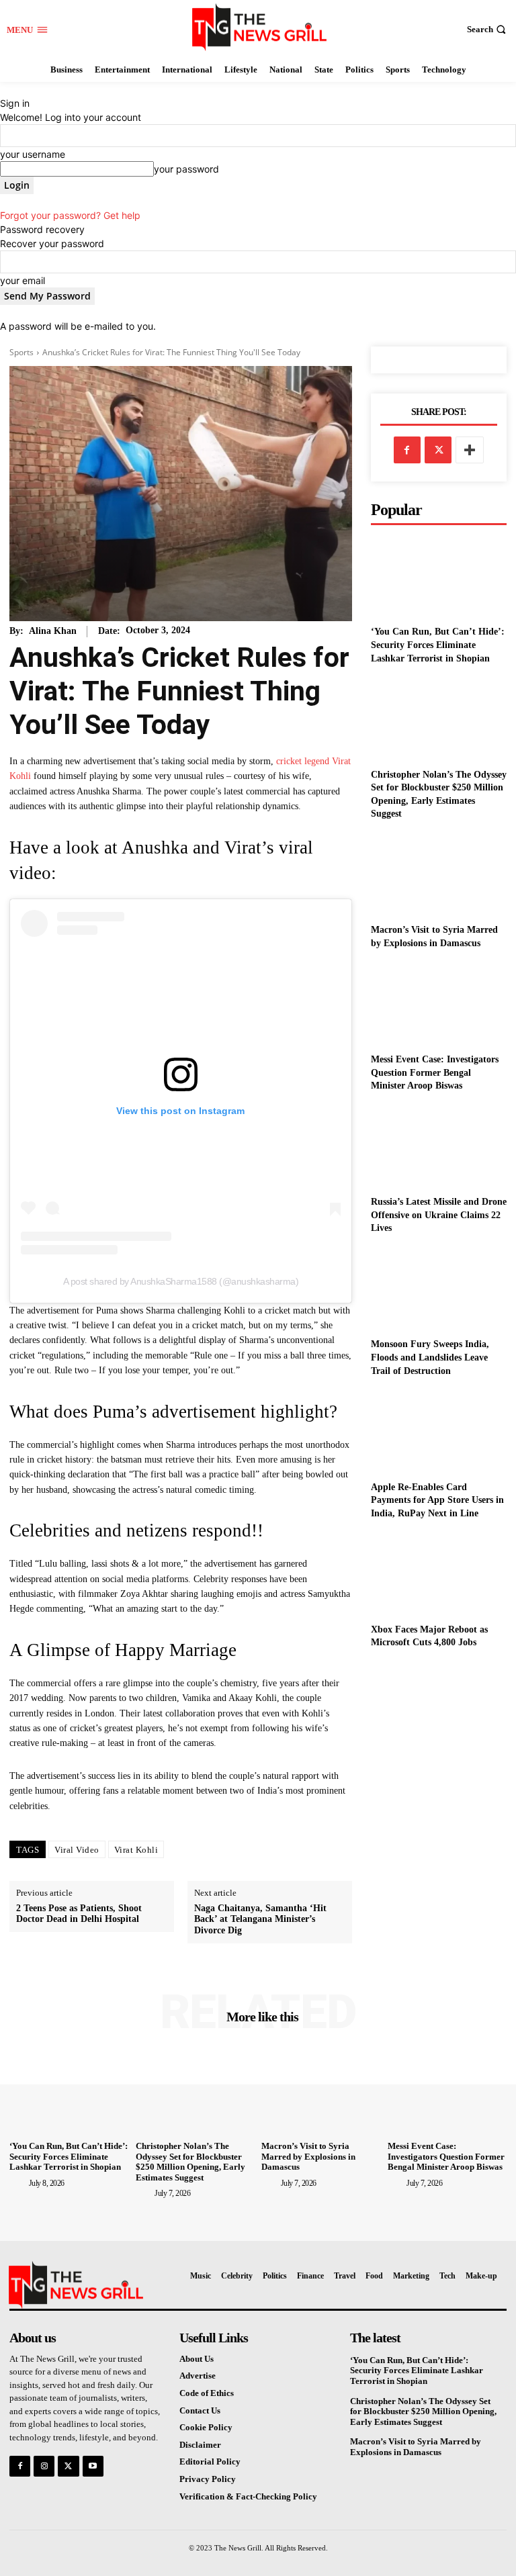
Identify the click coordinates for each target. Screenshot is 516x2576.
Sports (21, 352)
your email (23, 280)
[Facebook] (407, 450)
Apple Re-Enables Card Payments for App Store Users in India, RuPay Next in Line (437, 1500)
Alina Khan (53, 631)
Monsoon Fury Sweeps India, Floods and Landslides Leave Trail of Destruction (430, 1357)
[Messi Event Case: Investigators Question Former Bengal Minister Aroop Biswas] (439, 1004)
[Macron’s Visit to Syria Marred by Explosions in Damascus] (439, 875)
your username (33, 154)
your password (186, 169)
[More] (470, 450)
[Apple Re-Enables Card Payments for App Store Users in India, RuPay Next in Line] (439, 1431)
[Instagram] (44, 2466)
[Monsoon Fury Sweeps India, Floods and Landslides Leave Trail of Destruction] (439, 1289)
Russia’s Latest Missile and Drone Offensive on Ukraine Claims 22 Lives (439, 1215)
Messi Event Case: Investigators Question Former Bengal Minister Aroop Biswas (435, 1072)
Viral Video (77, 1850)
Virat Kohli (136, 1850)
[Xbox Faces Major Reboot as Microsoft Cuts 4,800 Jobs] (439, 1574)
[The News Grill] (260, 27)
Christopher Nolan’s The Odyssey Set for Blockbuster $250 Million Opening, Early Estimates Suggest (190, 2162)
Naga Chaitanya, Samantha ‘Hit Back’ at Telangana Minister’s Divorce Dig (260, 1920)
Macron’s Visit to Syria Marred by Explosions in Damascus (308, 2156)
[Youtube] (93, 2466)
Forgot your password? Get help (70, 215)
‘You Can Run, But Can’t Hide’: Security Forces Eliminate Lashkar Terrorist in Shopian (438, 645)
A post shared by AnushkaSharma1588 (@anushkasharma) (181, 1281)
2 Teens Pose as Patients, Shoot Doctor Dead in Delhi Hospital (79, 1914)
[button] (488, 29)
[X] (438, 450)
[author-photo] (18, 2182)
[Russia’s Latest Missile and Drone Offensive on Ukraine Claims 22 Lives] (439, 1147)
